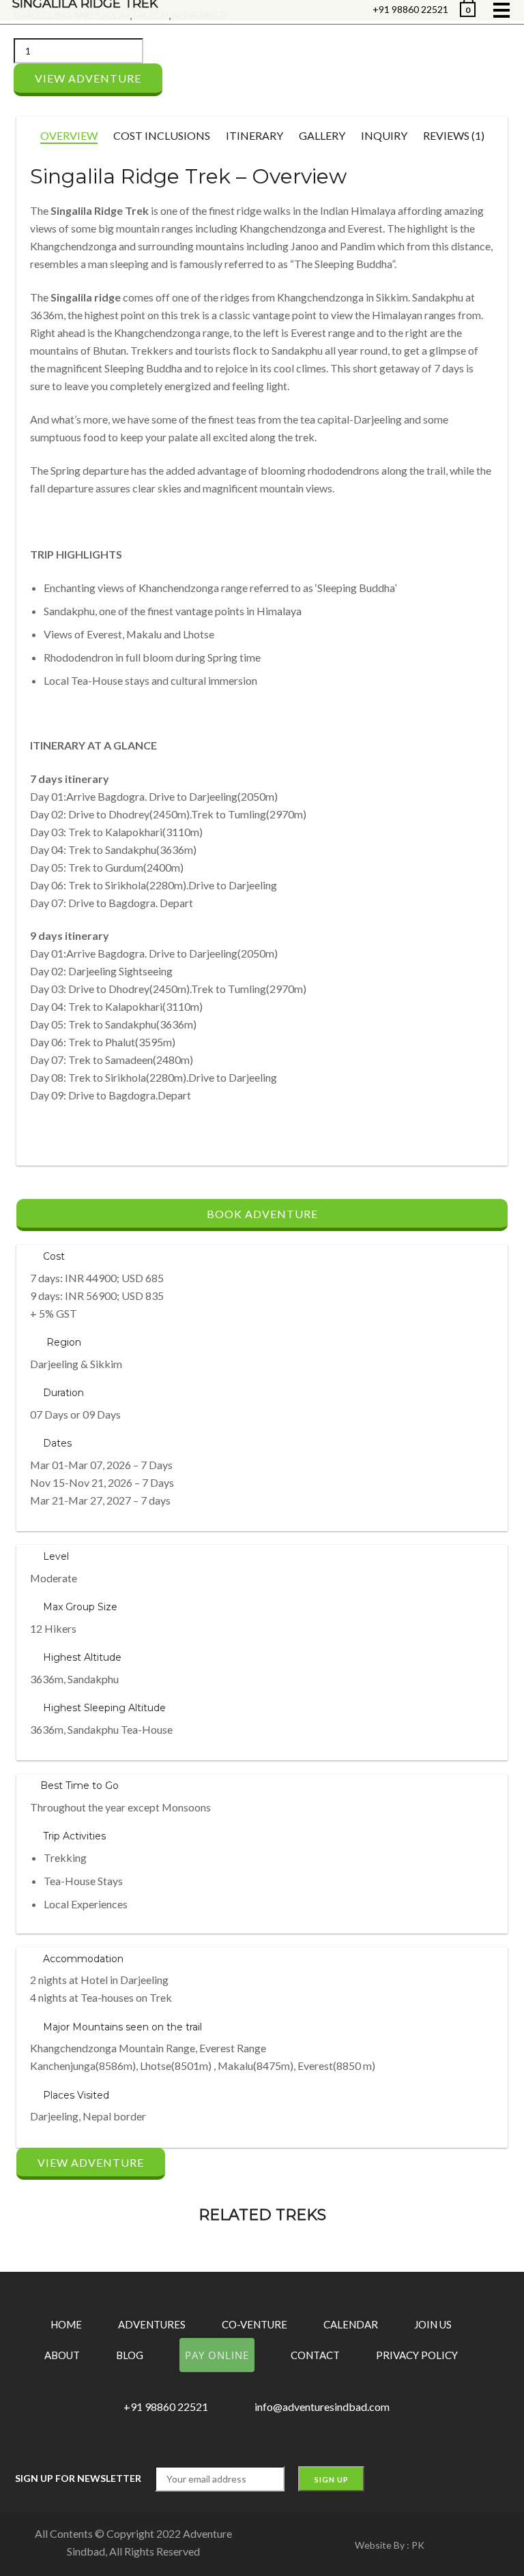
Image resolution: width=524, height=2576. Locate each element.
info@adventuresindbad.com (322, 2407)
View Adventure (88, 78)
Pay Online (217, 2355)
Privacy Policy (417, 2355)
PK (418, 2545)
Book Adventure (262, 1214)
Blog (130, 2355)
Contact (315, 2355)
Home (66, 2324)
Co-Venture (254, 2324)
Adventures (152, 2324)
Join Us (433, 2324)
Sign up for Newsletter (78, 2478)
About (62, 2355)
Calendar (351, 2324)
